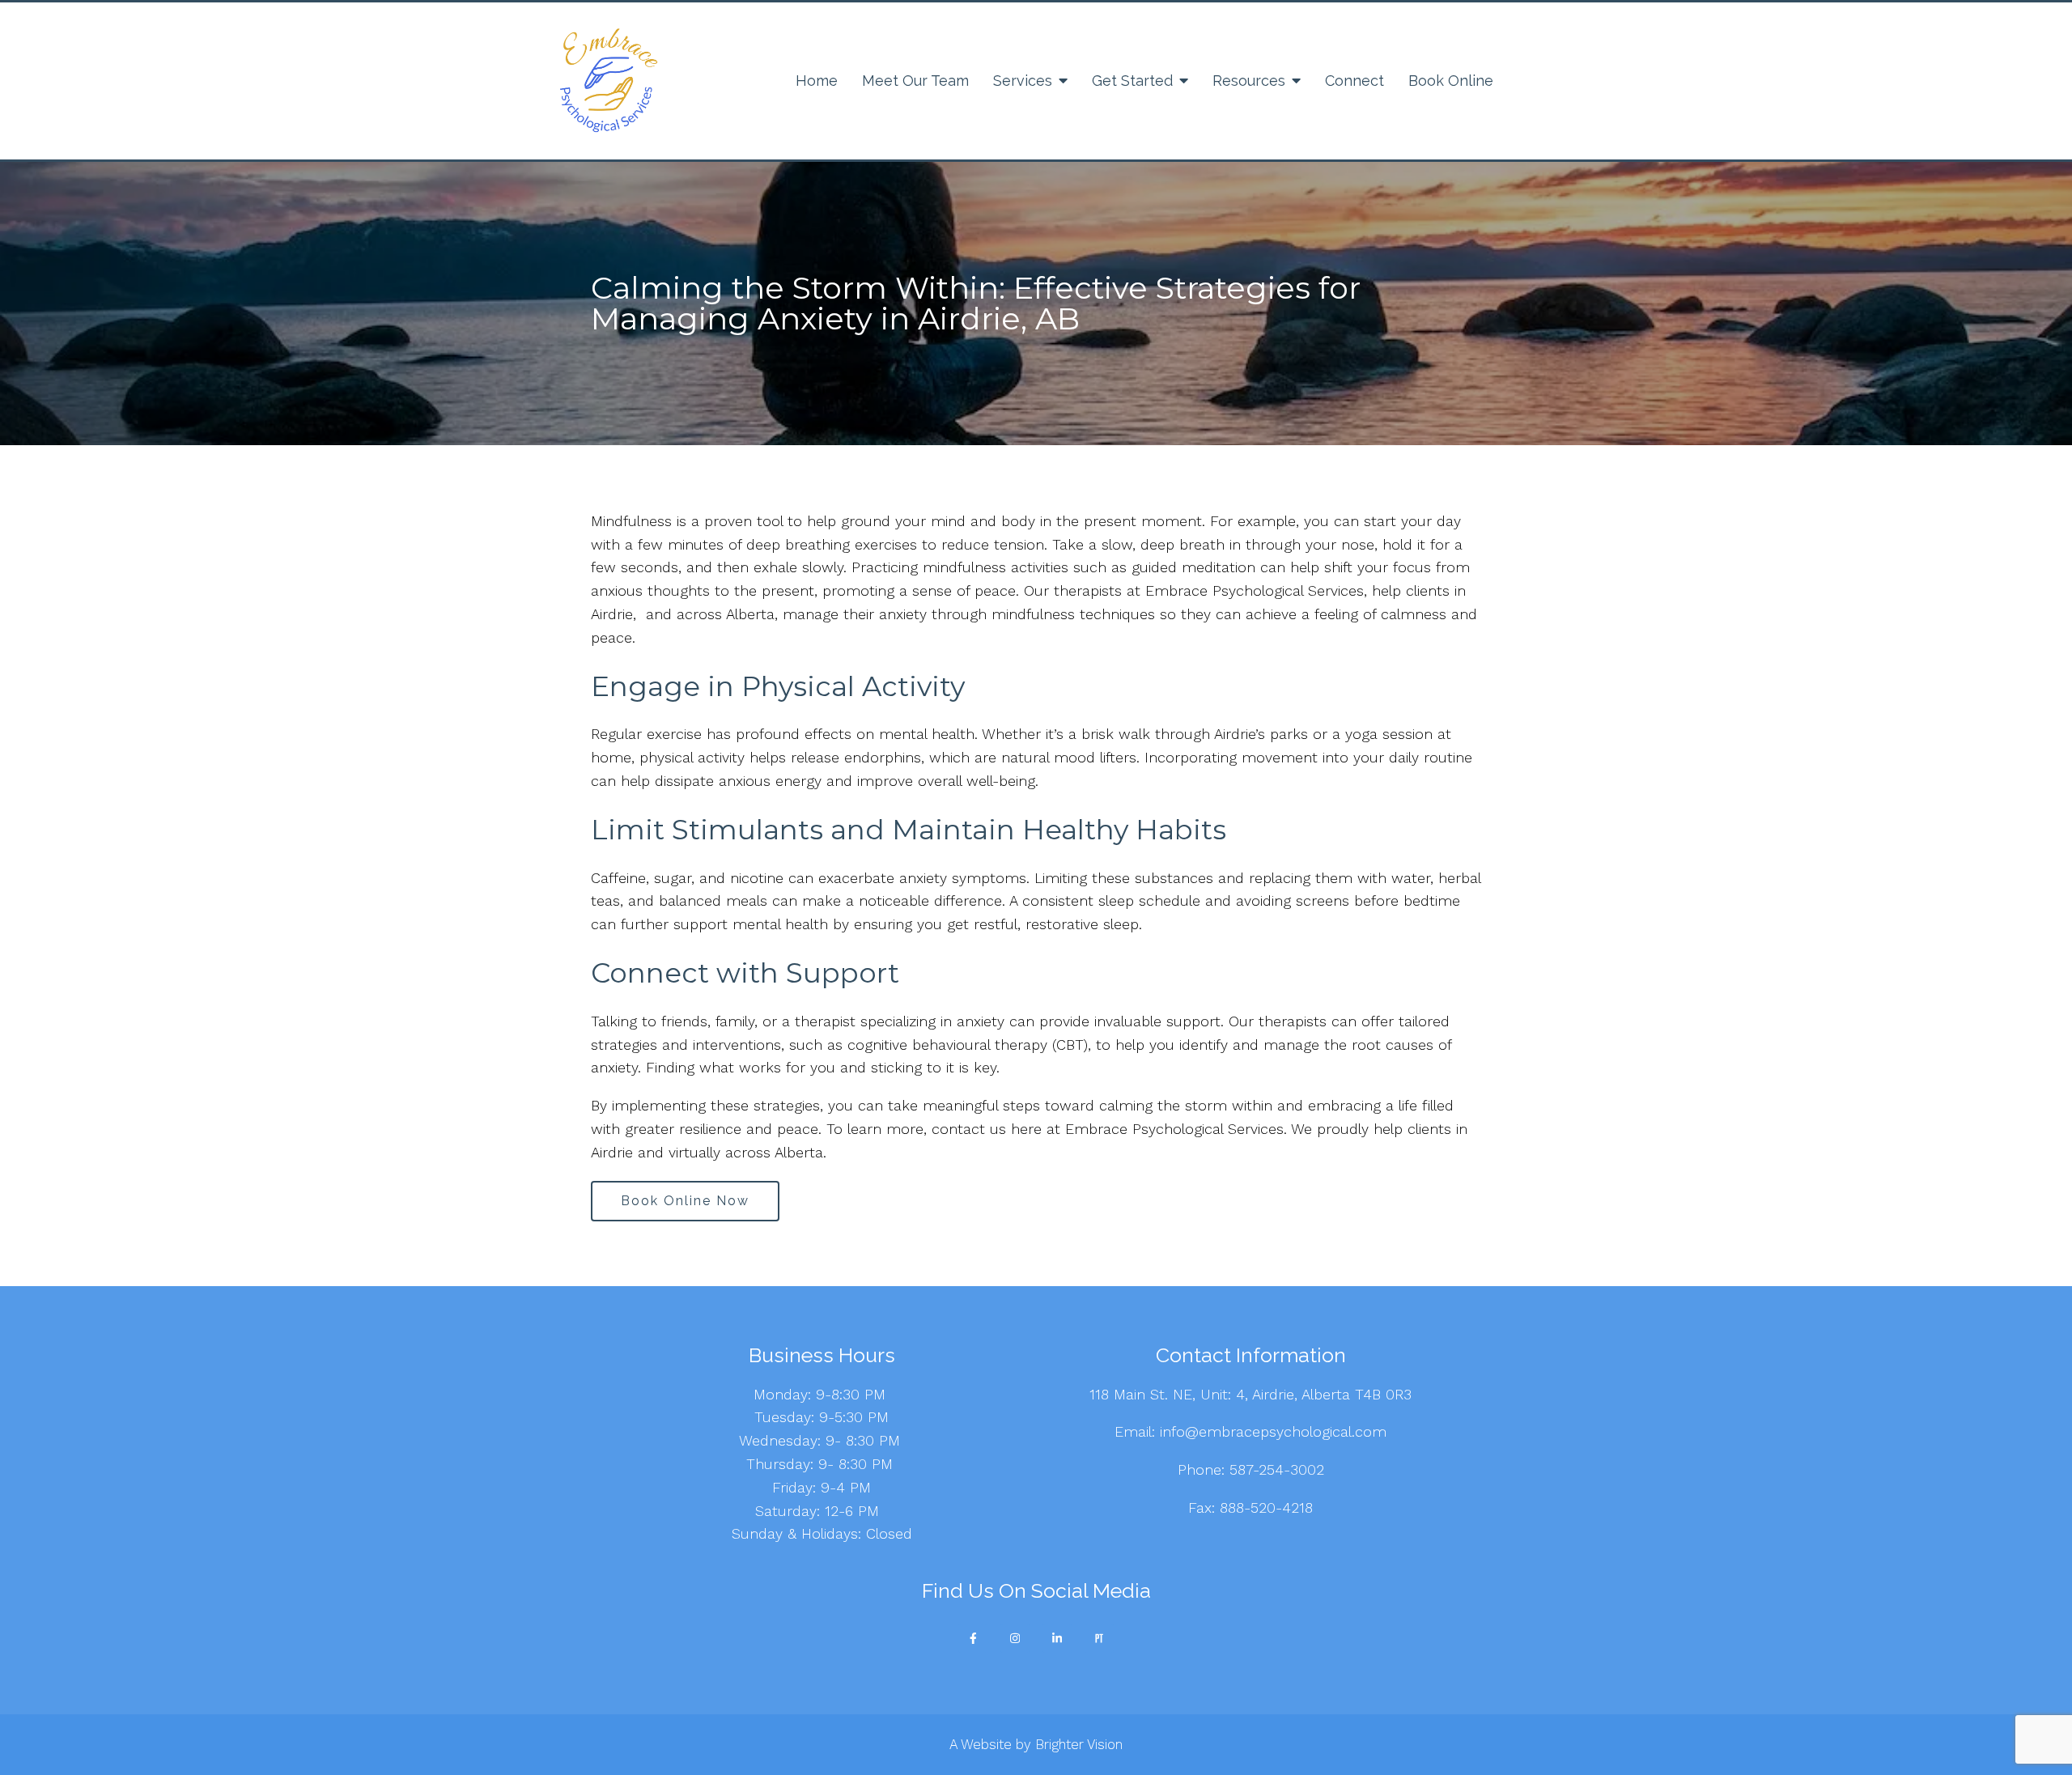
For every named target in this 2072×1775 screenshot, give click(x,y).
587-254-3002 (1277, 1469)
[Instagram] (1015, 1638)
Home (817, 81)
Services (1023, 81)
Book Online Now (685, 1201)
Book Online (1451, 81)
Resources (1249, 81)
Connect (1354, 81)
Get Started (1132, 81)
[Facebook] (973, 1638)
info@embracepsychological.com (1271, 1431)
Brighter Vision (1079, 1744)
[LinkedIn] (1057, 1638)
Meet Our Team (915, 81)
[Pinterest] (1099, 1638)
